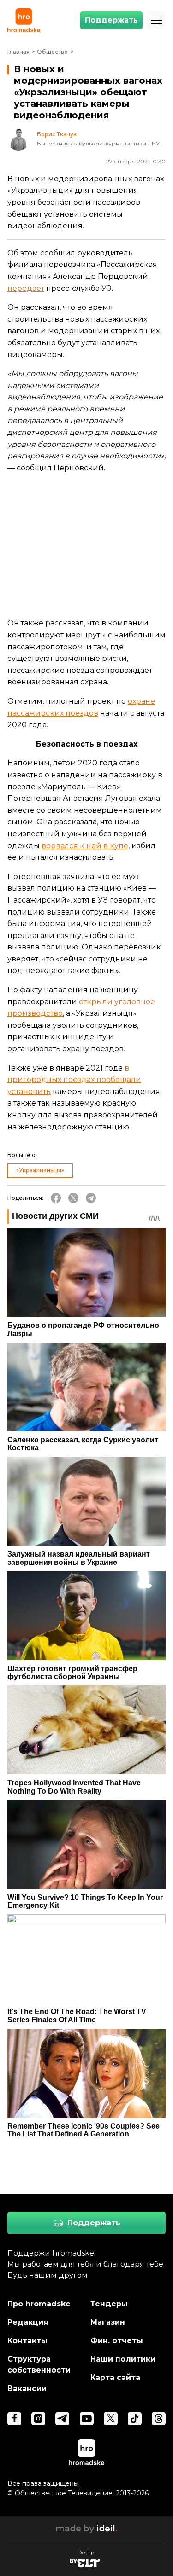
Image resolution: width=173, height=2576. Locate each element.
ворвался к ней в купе (85, 846)
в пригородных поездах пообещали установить (74, 1080)
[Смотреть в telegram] (62, 2419)
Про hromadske (39, 2304)
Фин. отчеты (117, 2341)
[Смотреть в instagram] (38, 2419)
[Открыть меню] (156, 20)
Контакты (27, 2341)
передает (26, 288)
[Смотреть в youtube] (87, 2419)
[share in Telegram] (91, 1198)
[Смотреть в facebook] (14, 2419)
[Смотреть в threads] (159, 2419)
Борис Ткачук (57, 134)
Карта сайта (115, 2377)
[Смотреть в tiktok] (135, 2419)
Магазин (108, 2322)
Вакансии (27, 2388)
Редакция (28, 2322)
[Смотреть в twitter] (111, 2419)
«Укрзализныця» (40, 1170)
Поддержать (111, 20)
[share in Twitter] (73, 1198)
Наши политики (123, 2359)
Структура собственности (39, 2365)
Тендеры (109, 2304)
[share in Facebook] (56, 1198)
